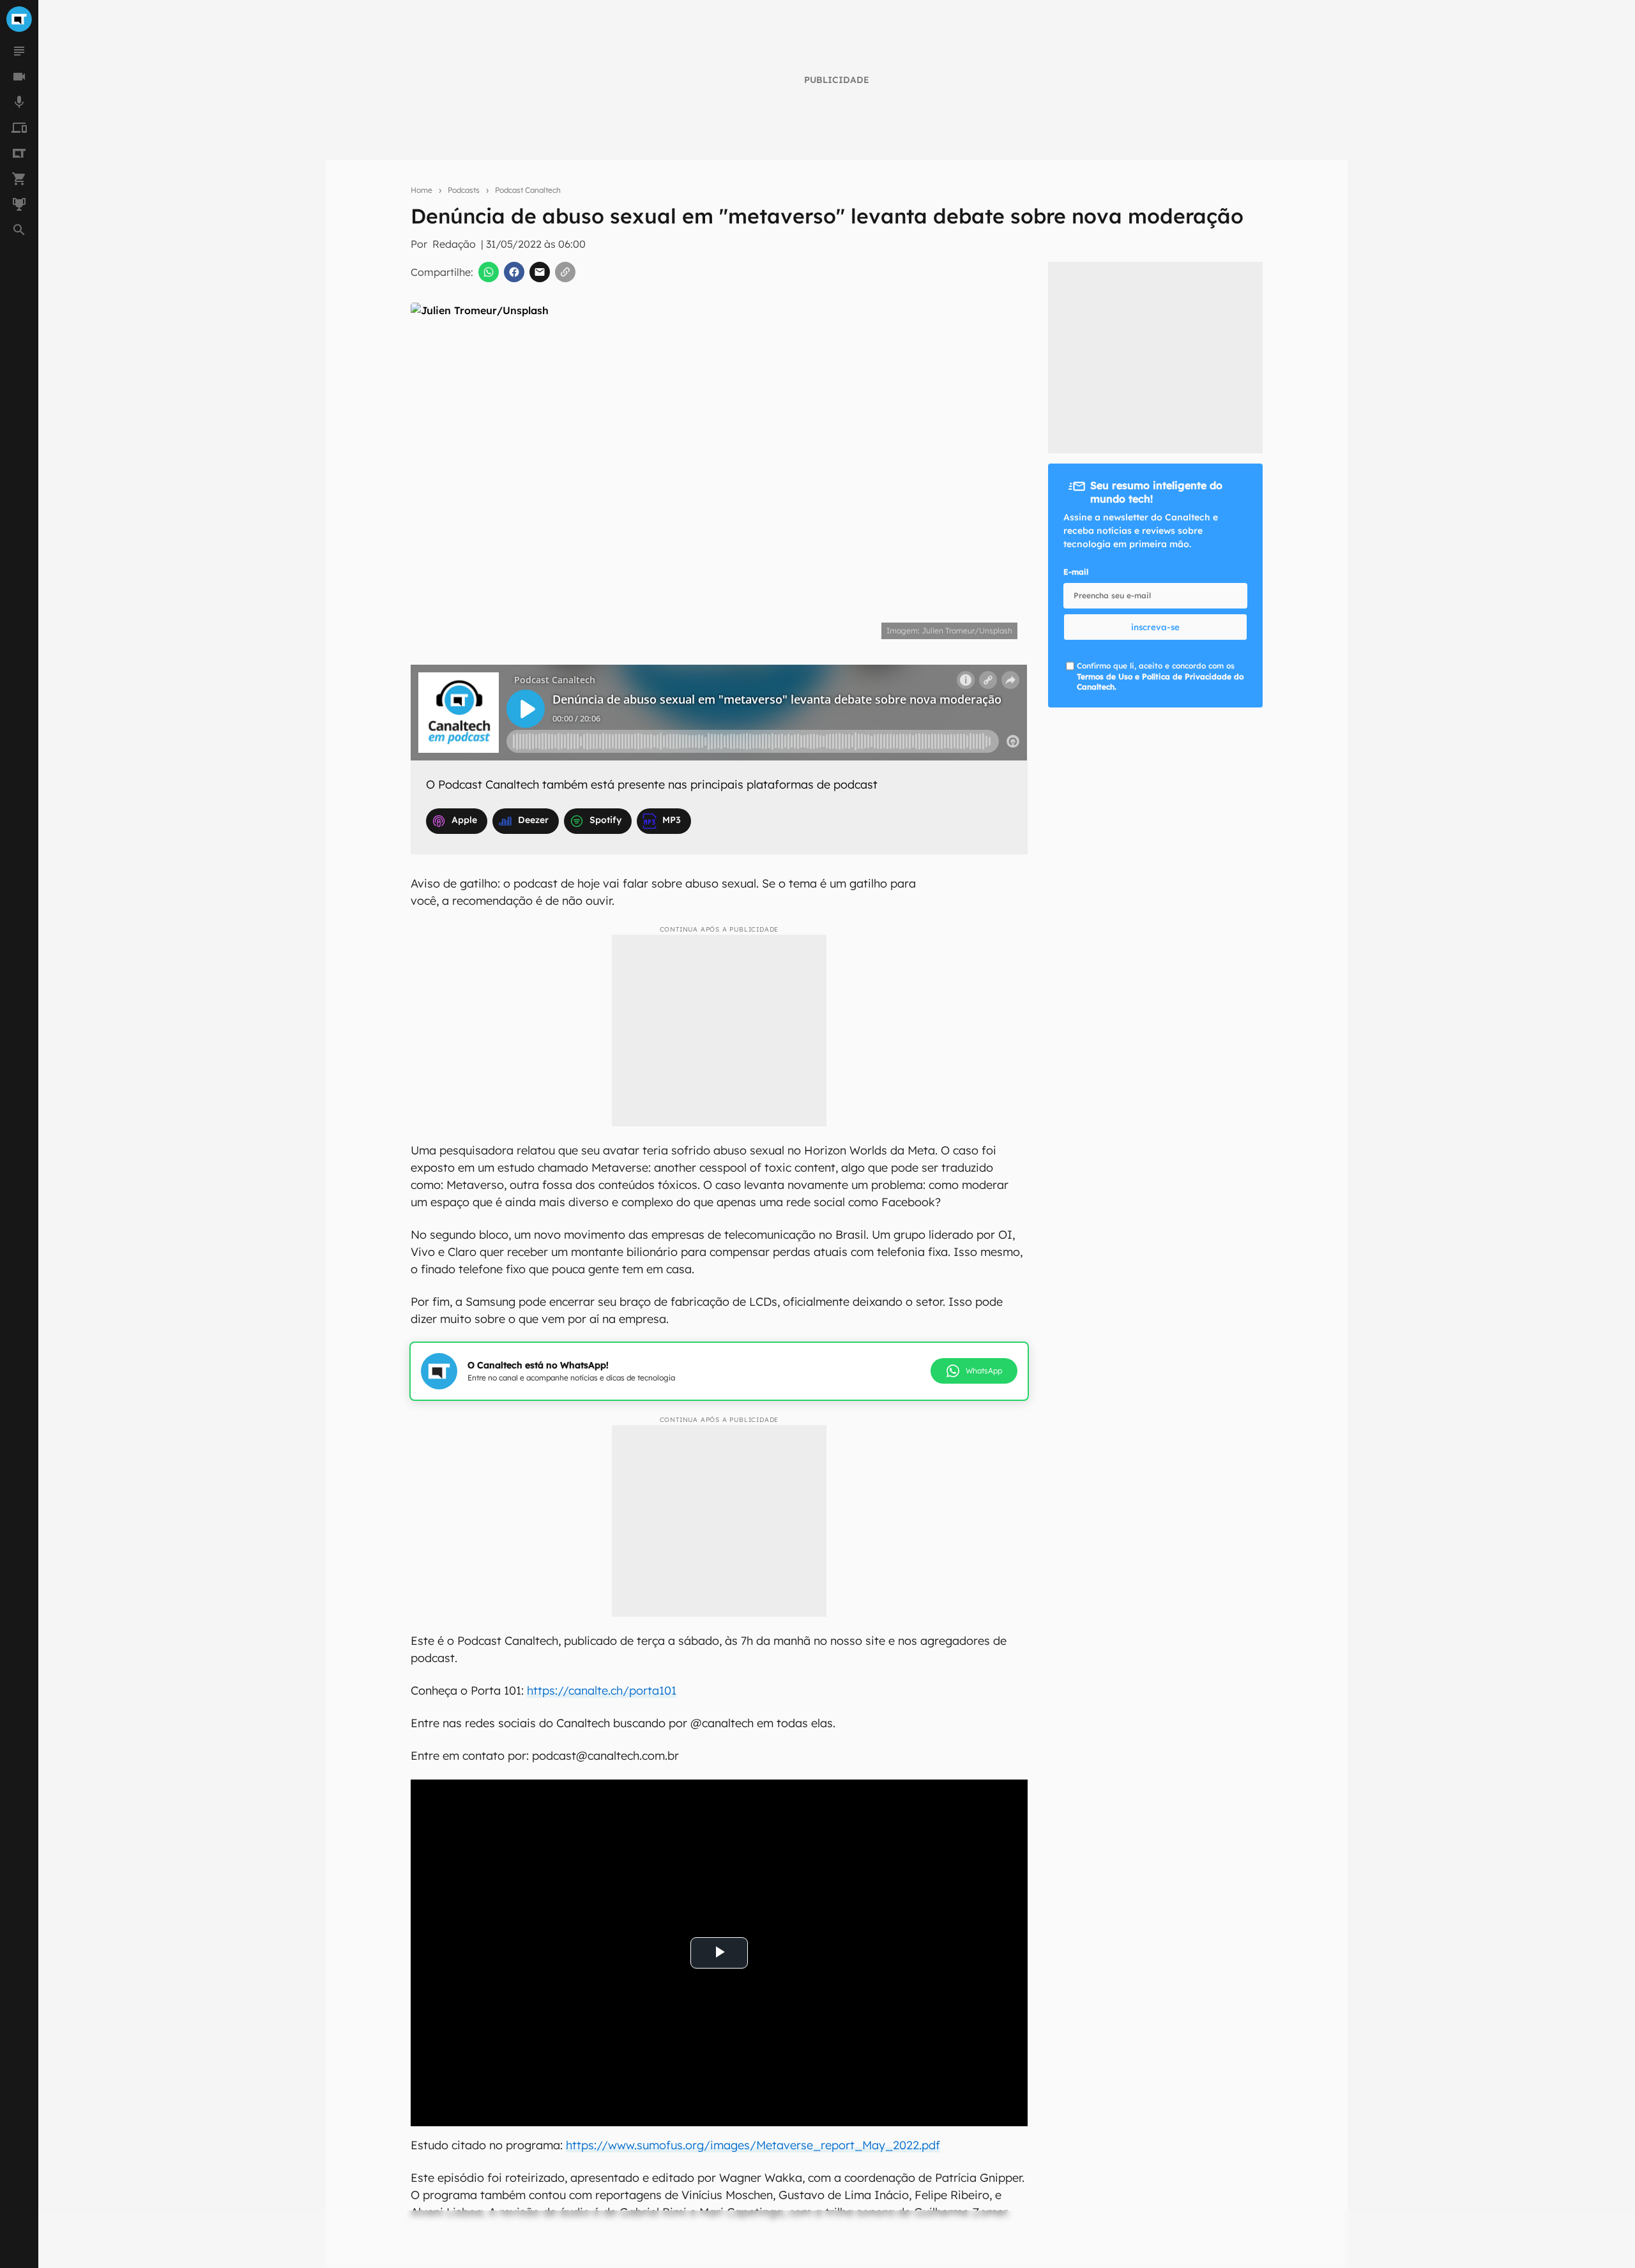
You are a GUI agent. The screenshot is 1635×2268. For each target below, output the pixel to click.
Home (422, 190)
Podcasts (464, 190)
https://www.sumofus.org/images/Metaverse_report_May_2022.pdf (753, 2145)
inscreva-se (1155, 627)
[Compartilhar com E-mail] (540, 272)
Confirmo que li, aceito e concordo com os (1160, 677)
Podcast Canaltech (528, 190)
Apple (464, 820)
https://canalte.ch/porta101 (602, 1690)
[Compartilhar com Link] (565, 272)
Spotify (605, 820)
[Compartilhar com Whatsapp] (489, 272)
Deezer (533, 820)
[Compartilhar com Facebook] (514, 272)
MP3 (672, 820)
